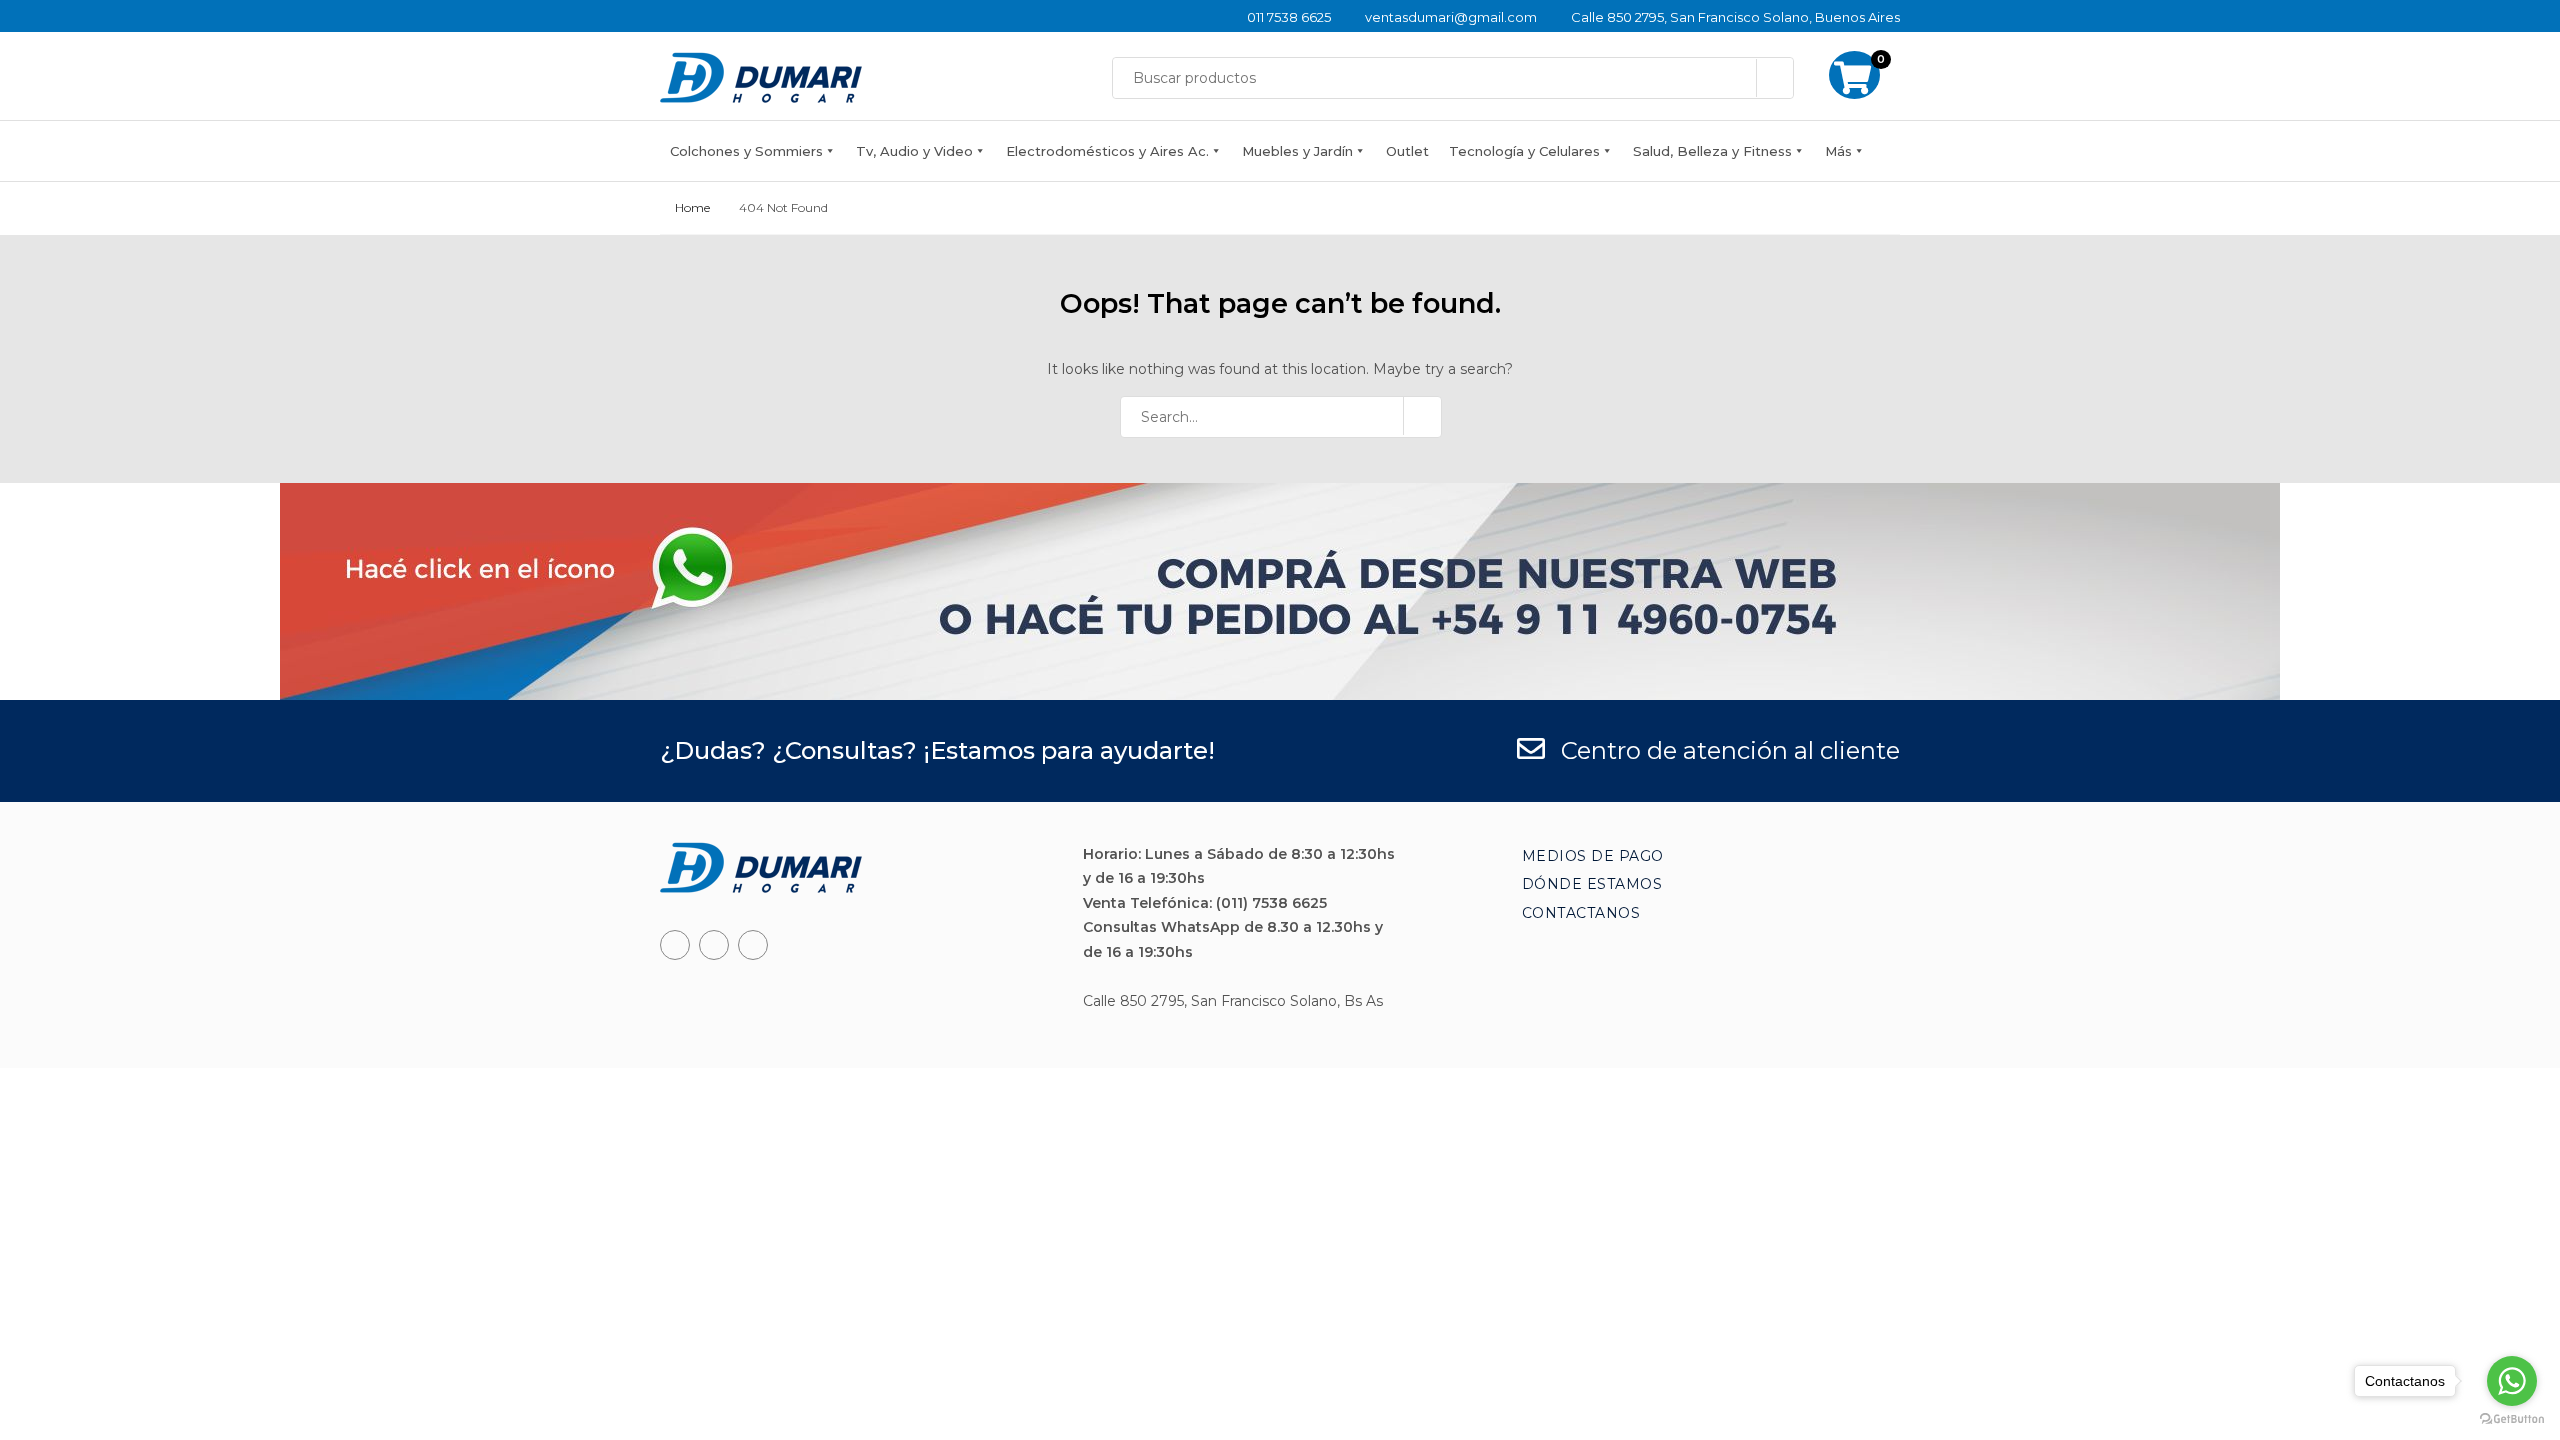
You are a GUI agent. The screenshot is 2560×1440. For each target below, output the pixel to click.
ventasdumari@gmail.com (1451, 17)
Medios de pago (1593, 856)
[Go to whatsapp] (2512, 1381)
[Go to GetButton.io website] (2512, 1419)
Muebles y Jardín (1297, 151)
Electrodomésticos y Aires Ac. (1107, 151)
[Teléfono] (714, 945)
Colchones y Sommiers (746, 151)
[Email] (753, 945)
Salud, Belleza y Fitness (1712, 151)
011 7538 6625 (1289, 17)
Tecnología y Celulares (1524, 151)
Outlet (1407, 151)
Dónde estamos (1592, 884)
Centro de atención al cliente (1727, 750)
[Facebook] (675, 945)
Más (1838, 151)
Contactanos (1581, 913)
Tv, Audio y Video (914, 151)
